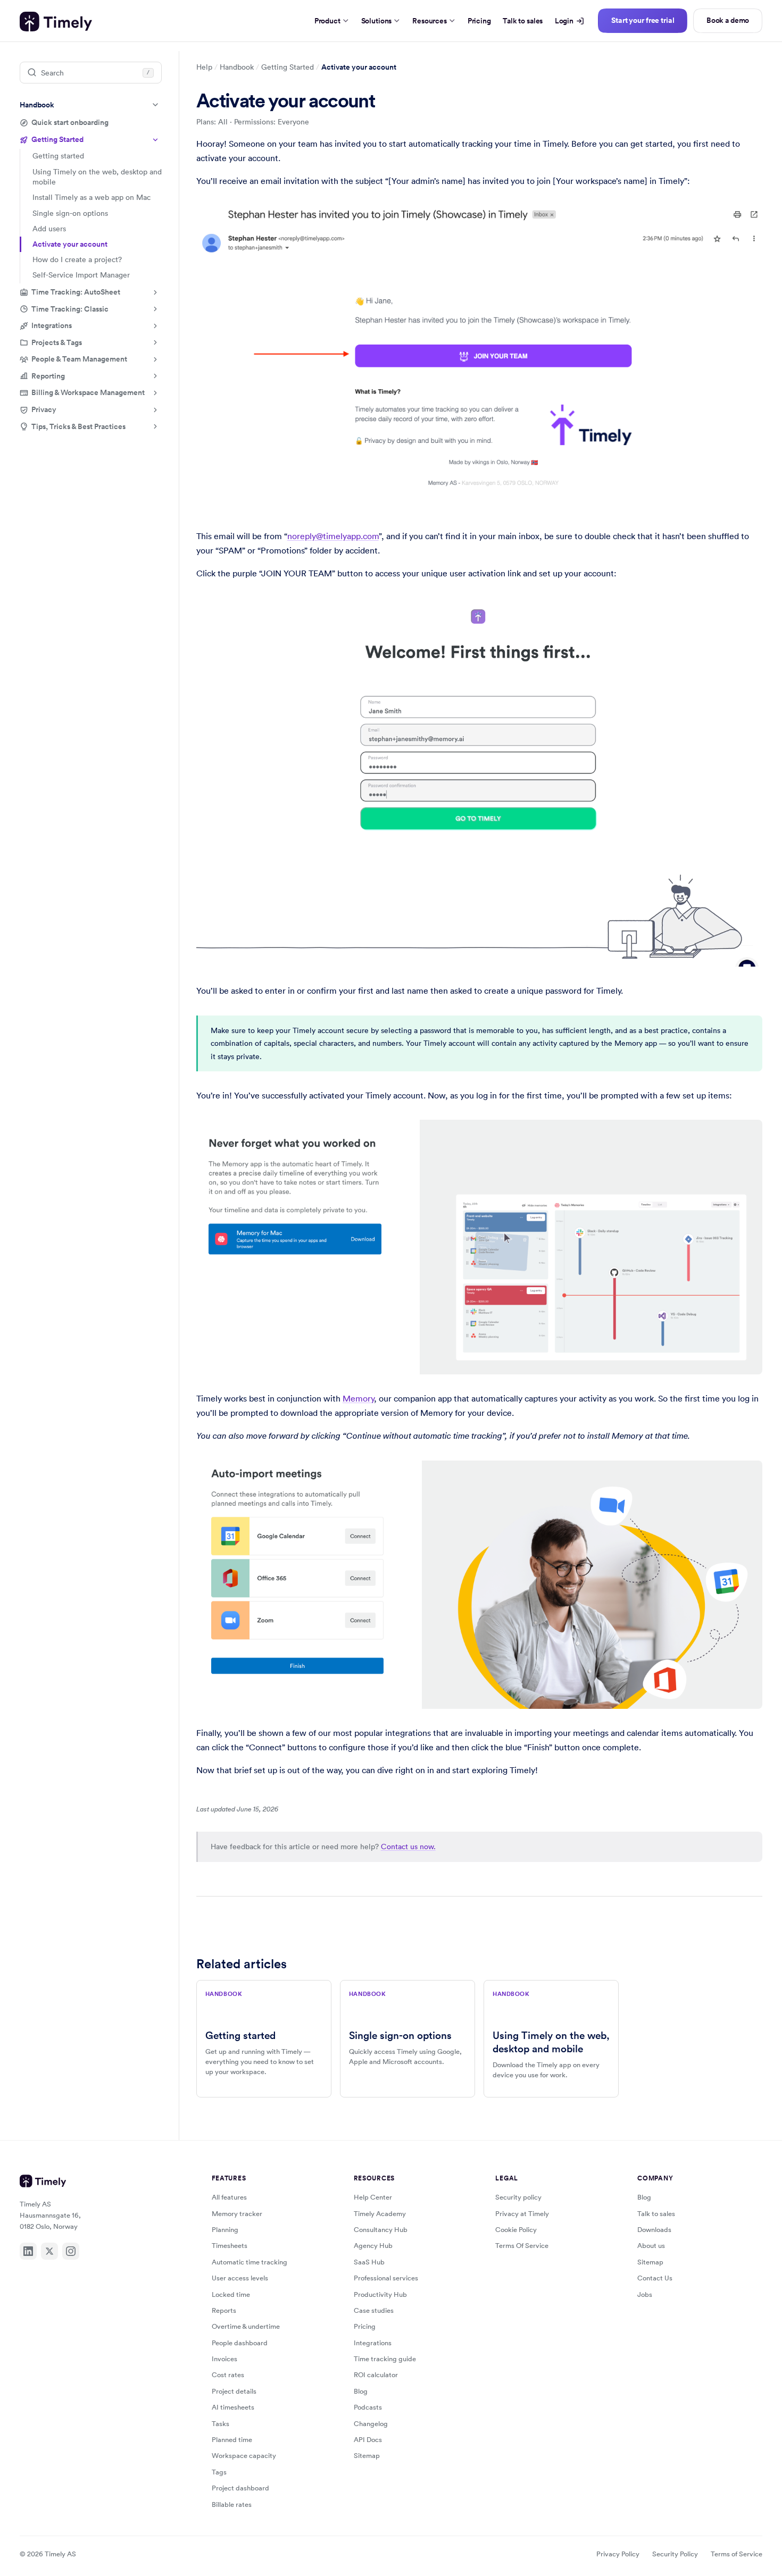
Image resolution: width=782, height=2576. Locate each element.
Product (327, 21)
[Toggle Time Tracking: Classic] (155, 309)
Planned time (232, 2440)
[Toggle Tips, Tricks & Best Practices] (155, 426)
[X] (49, 2251)
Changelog (371, 2424)
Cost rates (228, 2375)
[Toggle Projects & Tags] (155, 342)
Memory (358, 1398)
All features (229, 2197)
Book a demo (728, 20)
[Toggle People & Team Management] (155, 359)
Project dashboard (240, 2488)
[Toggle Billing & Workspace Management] (155, 393)
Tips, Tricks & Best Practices (78, 426)
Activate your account (70, 244)
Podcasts (368, 2407)
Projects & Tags (57, 342)
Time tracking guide (385, 2359)
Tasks (221, 2424)
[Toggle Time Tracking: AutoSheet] (155, 292)
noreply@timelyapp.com (333, 536)
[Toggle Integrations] (155, 326)
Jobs (645, 2294)
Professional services (386, 2278)
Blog (361, 2391)
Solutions (377, 21)
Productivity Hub (380, 2294)
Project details (234, 2391)
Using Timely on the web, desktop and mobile (97, 177)
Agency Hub (373, 2246)
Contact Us (655, 2278)
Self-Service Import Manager (81, 275)
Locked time (231, 2294)
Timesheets (230, 2246)
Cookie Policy (516, 2230)
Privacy (44, 409)
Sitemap (367, 2456)
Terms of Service (737, 2554)
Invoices (224, 2359)
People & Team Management (79, 359)
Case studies (374, 2310)
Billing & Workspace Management (88, 392)
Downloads (654, 2230)
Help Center (373, 2197)
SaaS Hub (369, 2262)
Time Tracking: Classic (70, 308)
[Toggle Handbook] (155, 105)
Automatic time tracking (249, 2262)
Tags (219, 2472)
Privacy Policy (618, 2554)
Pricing (479, 21)
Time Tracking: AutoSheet (76, 292)
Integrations (52, 325)
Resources (430, 21)
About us (651, 2246)
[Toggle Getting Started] (155, 140)
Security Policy (675, 2554)
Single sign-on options (70, 213)
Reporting (48, 376)
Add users (49, 229)
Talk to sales (523, 21)
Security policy (518, 2197)
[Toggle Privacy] (155, 410)
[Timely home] (56, 22)
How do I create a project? (77, 259)
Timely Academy (380, 2214)
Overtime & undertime (246, 2326)
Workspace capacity (244, 2456)
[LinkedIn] (28, 2251)
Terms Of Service (522, 2246)
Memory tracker (237, 2214)
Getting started (58, 156)
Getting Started (57, 139)
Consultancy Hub (381, 2230)
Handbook (37, 105)
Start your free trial (643, 20)
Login (564, 21)
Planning (225, 2230)
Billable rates (232, 2504)
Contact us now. (408, 1847)
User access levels (240, 2278)
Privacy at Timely (522, 2214)
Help (204, 67)
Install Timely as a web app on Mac (91, 197)
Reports (224, 2310)
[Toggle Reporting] (155, 376)
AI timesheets (233, 2407)
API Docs (368, 2440)
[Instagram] (71, 2251)
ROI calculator (376, 2375)
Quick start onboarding (70, 122)
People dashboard (240, 2343)
